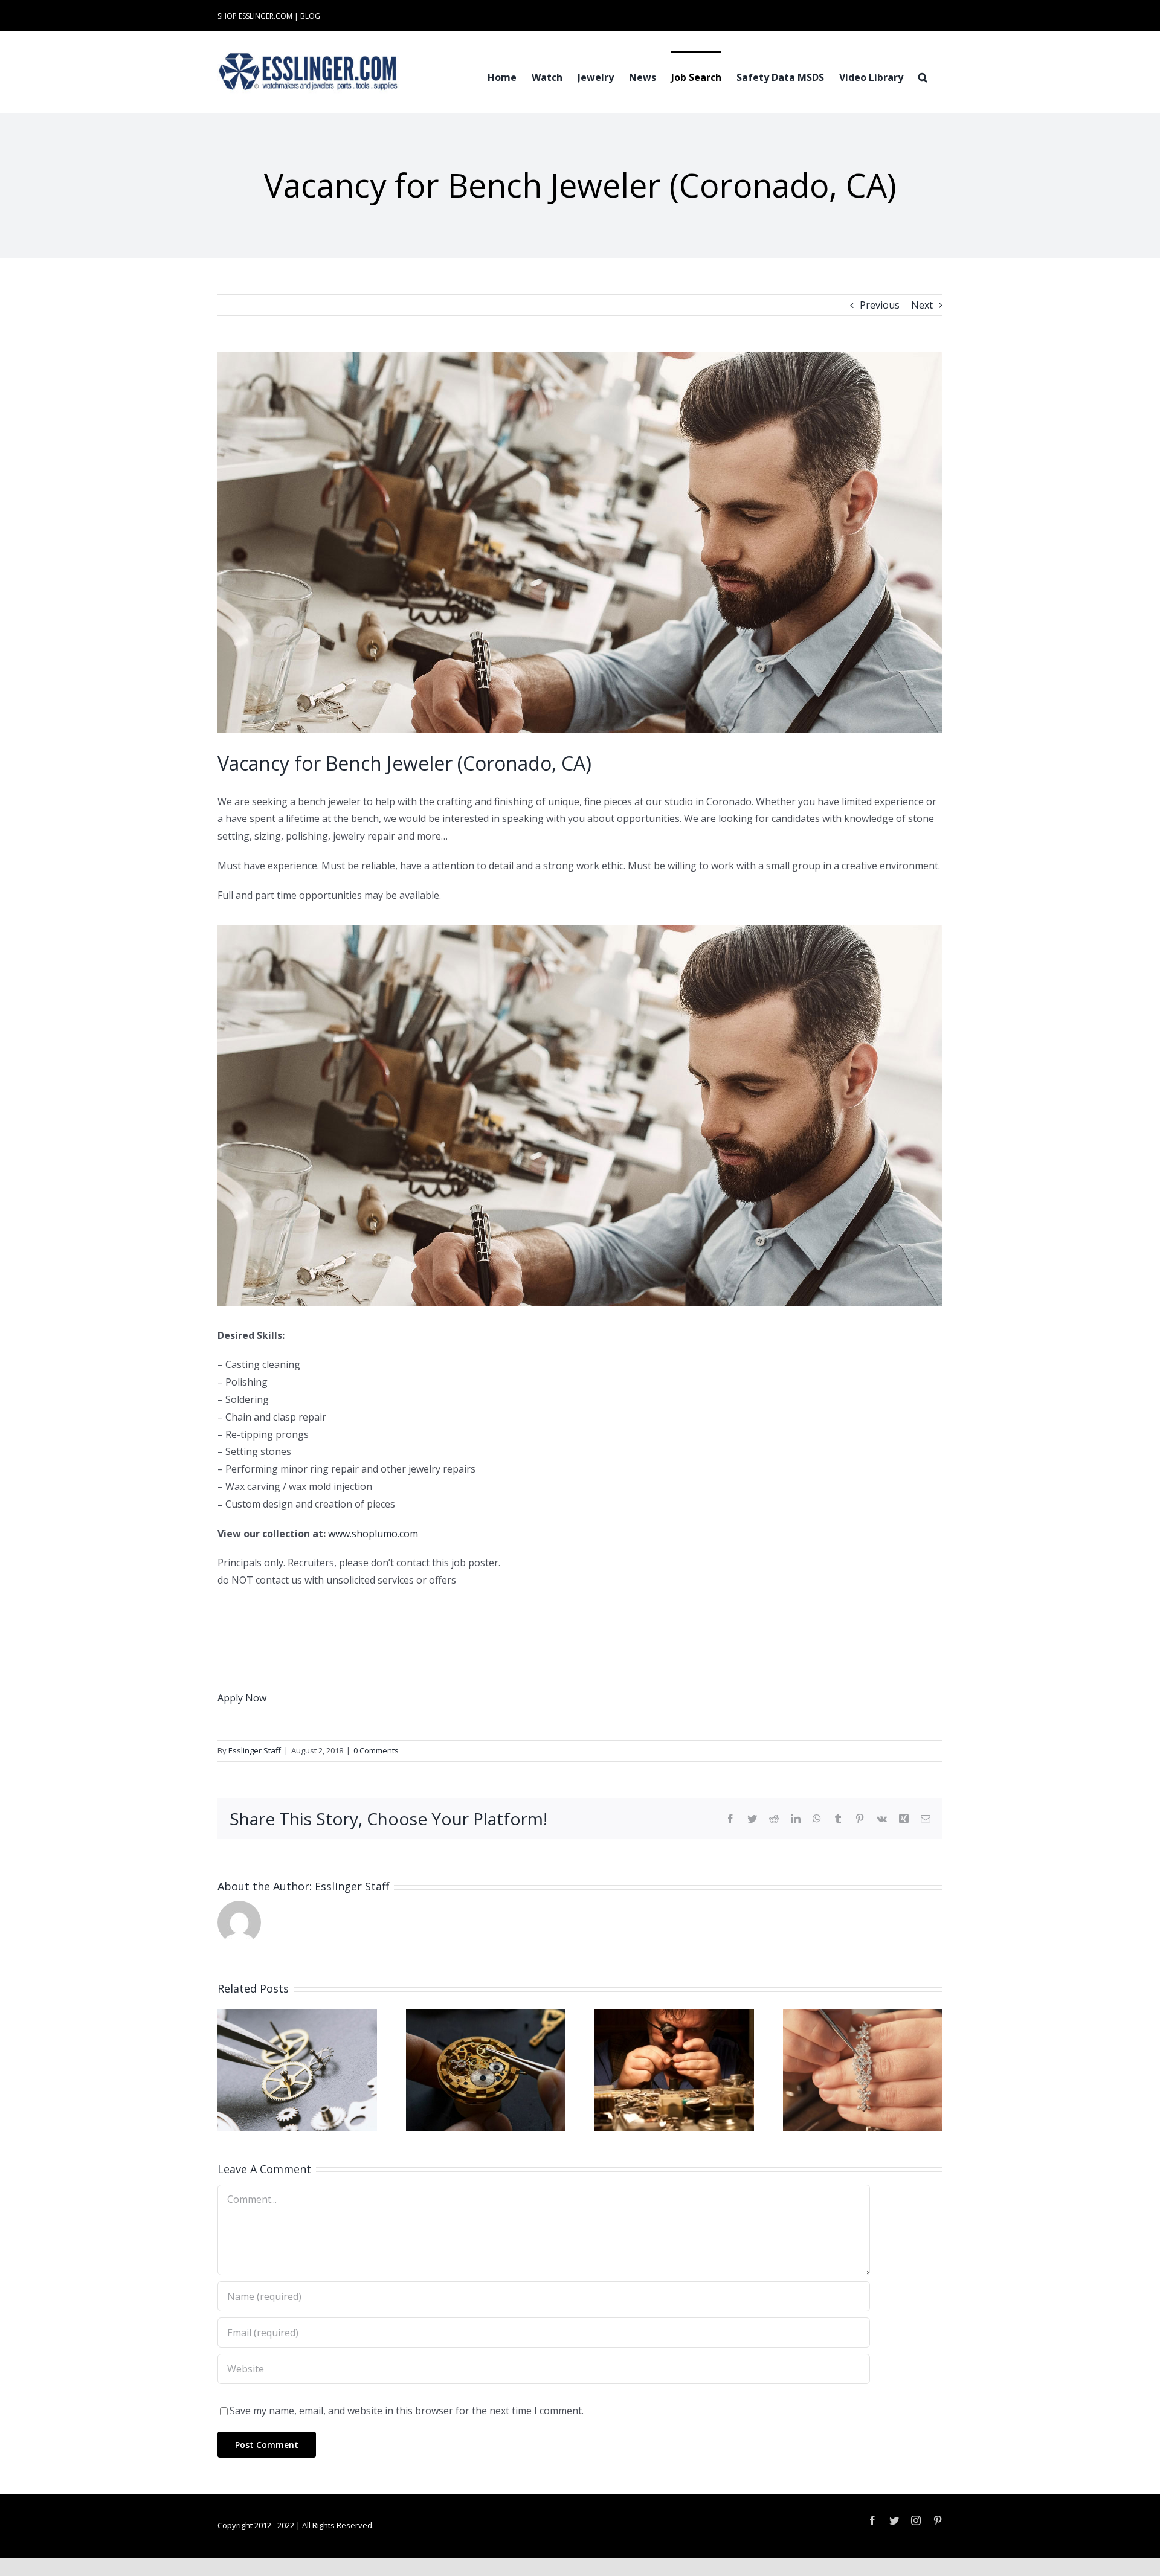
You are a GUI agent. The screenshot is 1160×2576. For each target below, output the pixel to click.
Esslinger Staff (255, 1750)
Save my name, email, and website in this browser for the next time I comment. (407, 2411)
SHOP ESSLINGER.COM (255, 16)
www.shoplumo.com (373, 1534)
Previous (880, 305)
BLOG (310, 16)
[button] (923, 76)
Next (922, 305)
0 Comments (376, 1750)
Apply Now (242, 1698)
